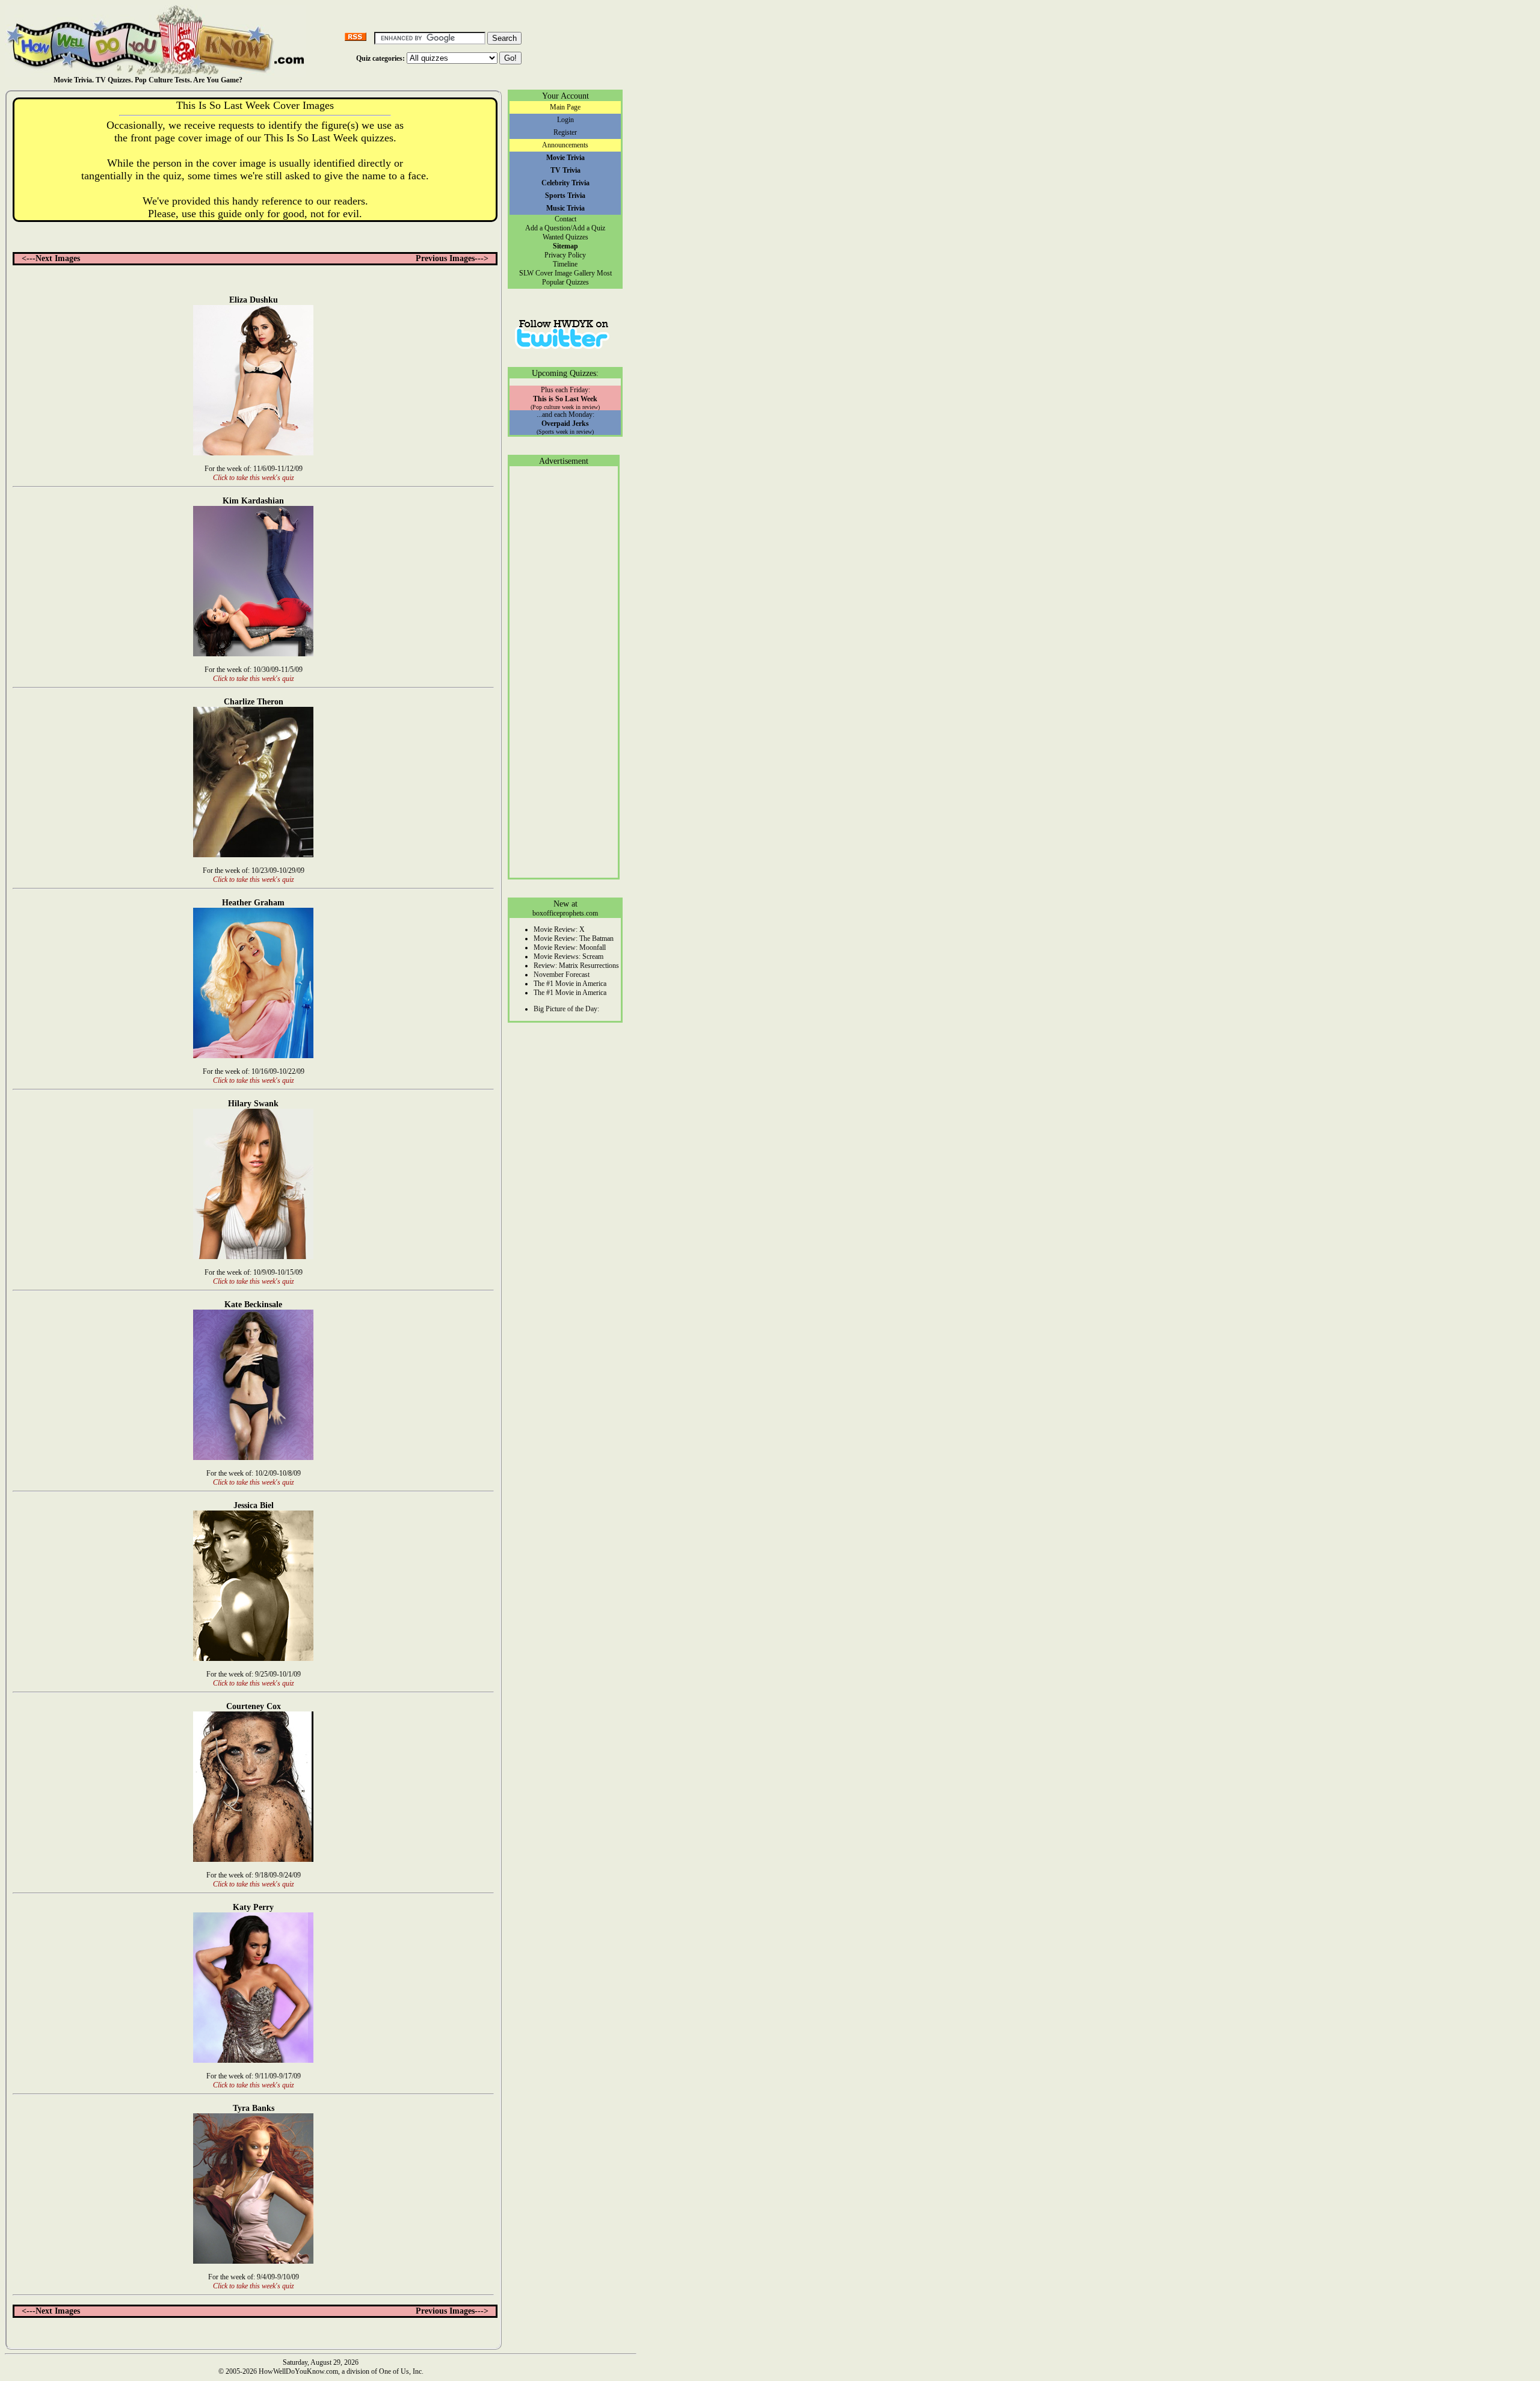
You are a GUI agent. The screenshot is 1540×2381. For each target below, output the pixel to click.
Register (565, 132)
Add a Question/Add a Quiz (565, 228)
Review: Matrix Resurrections (576, 966)
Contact (565, 219)
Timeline (565, 264)
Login (565, 120)
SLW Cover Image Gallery (557, 273)
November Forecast (562, 975)
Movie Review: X (559, 929)
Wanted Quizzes (565, 237)
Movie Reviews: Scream (568, 956)
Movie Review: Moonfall (570, 947)
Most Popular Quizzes (577, 278)
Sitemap (565, 246)
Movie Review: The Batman (574, 938)
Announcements (565, 145)
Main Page (565, 107)
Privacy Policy (565, 255)
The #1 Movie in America (570, 984)
